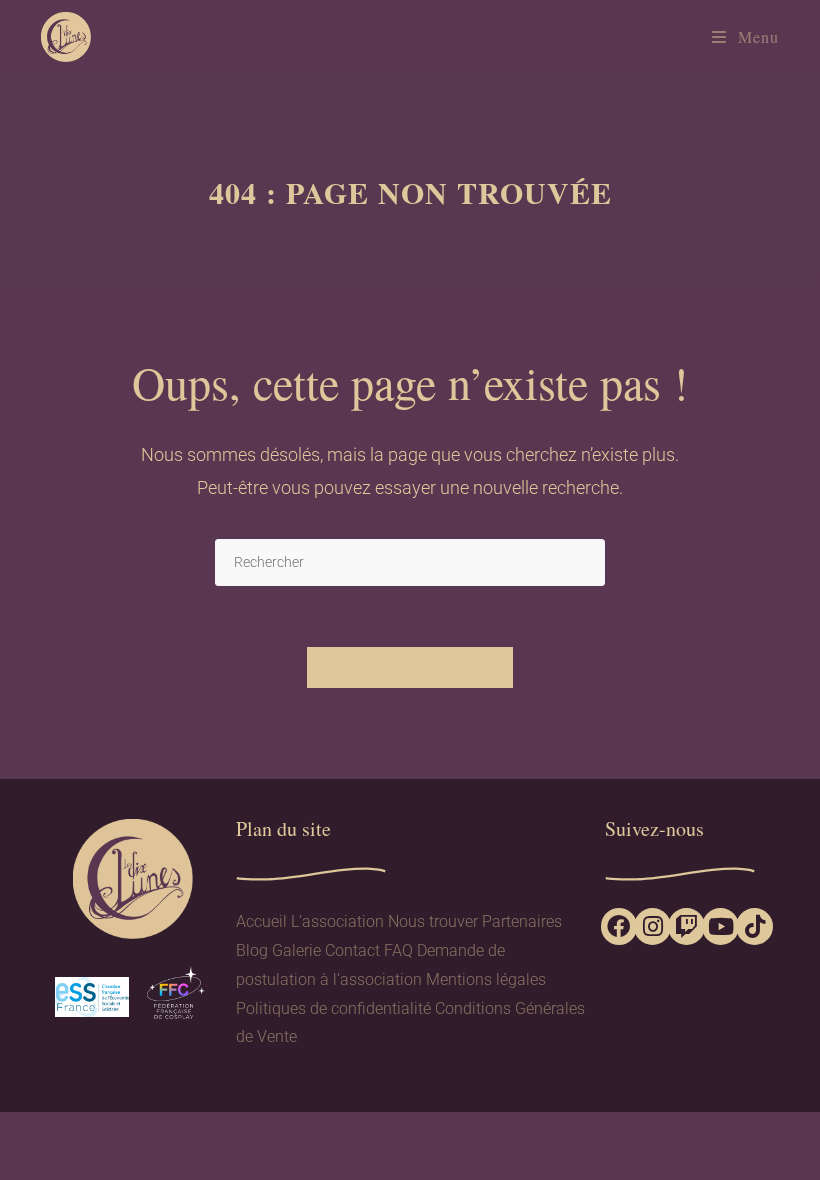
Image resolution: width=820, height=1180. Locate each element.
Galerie (296, 950)
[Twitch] (686, 926)
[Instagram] (652, 926)
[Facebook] (619, 926)
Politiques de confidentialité (333, 1008)
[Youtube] (720, 926)
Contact (352, 950)
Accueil (261, 921)
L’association (337, 921)
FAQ (398, 950)
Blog (252, 950)
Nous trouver (433, 921)
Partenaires (522, 921)
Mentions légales (486, 979)
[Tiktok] (754, 926)
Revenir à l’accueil (410, 667)
